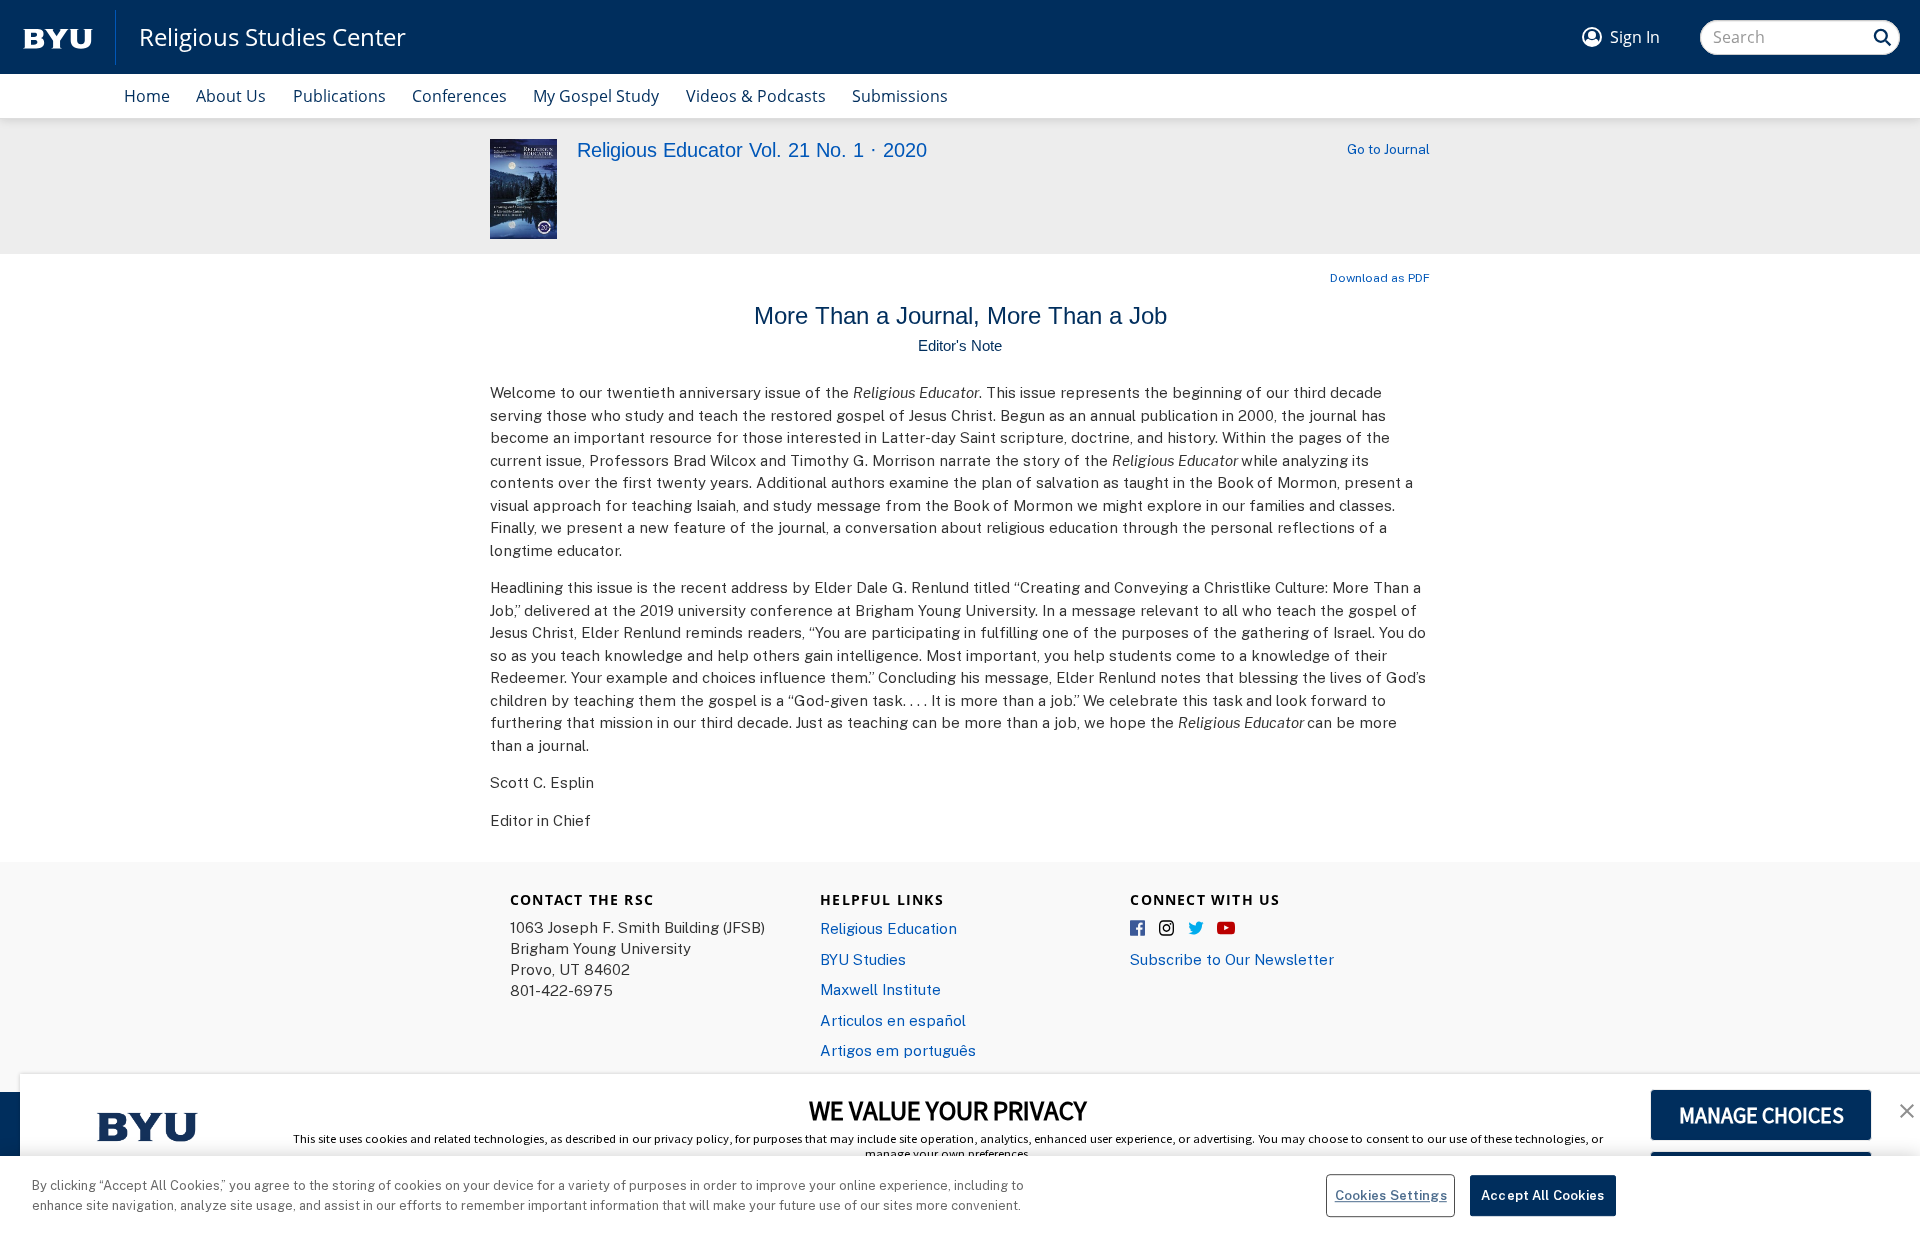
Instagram (1168, 929)
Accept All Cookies (1542, 1195)
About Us (231, 96)
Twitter (1197, 929)
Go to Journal (1388, 149)
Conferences (459, 96)
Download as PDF (1380, 277)
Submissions (900, 96)
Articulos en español (893, 1020)
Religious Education (888, 928)
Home (147, 96)
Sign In (1635, 37)
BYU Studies (863, 959)
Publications (339, 96)
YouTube (1226, 929)
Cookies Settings (1391, 1195)
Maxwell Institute (880, 989)
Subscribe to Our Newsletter (1232, 959)
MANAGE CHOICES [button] (1761, 1115)
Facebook (1139, 929)
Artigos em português (898, 1050)
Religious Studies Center (272, 37)
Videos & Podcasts (756, 96)
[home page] (58, 37)
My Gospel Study (596, 96)
